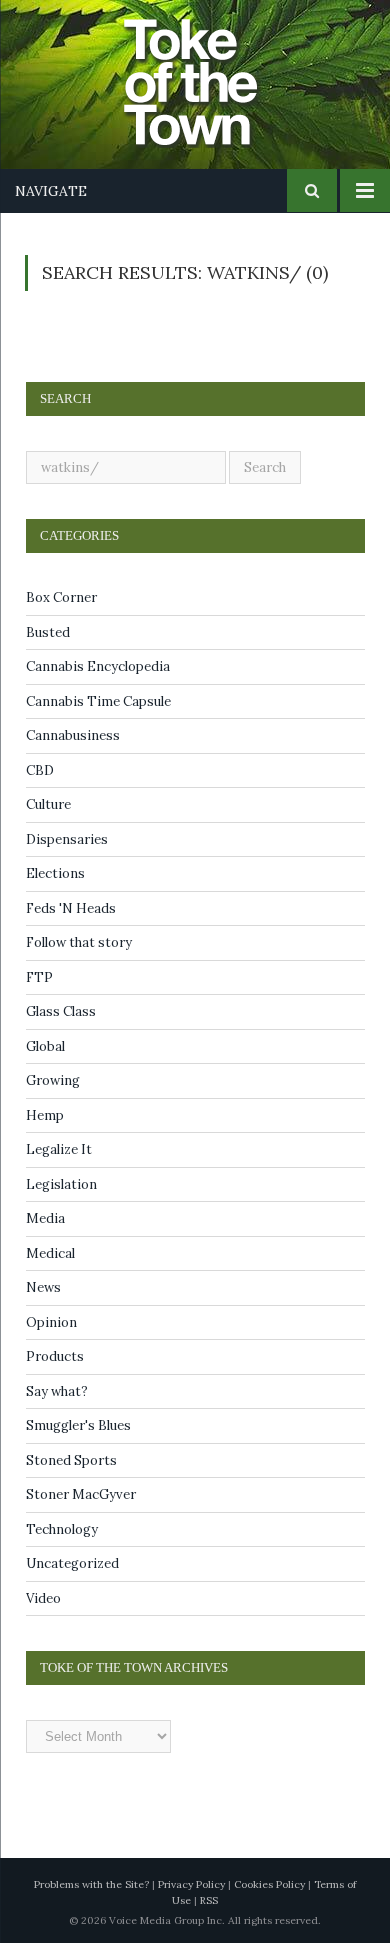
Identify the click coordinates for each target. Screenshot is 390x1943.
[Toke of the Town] (215, 70)
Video (43, 1598)
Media (45, 1218)
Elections (55, 873)
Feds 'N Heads (71, 908)
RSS (209, 1900)
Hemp (45, 1115)
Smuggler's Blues (78, 1425)
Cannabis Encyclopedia (98, 666)
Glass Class (61, 1011)
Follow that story (79, 942)
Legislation (61, 1184)
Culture (48, 804)
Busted (48, 632)
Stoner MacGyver (81, 1494)
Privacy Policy (191, 1884)
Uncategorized (72, 1563)
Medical (50, 1253)
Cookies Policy (269, 1884)
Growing (53, 1080)
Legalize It (59, 1149)
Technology (62, 1529)
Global (45, 1046)
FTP (39, 977)
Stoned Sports (71, 1460)
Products (55, 1356)
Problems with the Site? (91, 1884)
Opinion (51, 1322)
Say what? (57, 1391)
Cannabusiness (73, 735)
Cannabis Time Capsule (98, 701)
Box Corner (61, 597)
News (43, 1287)
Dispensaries (67, 839)
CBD (40, 770)
